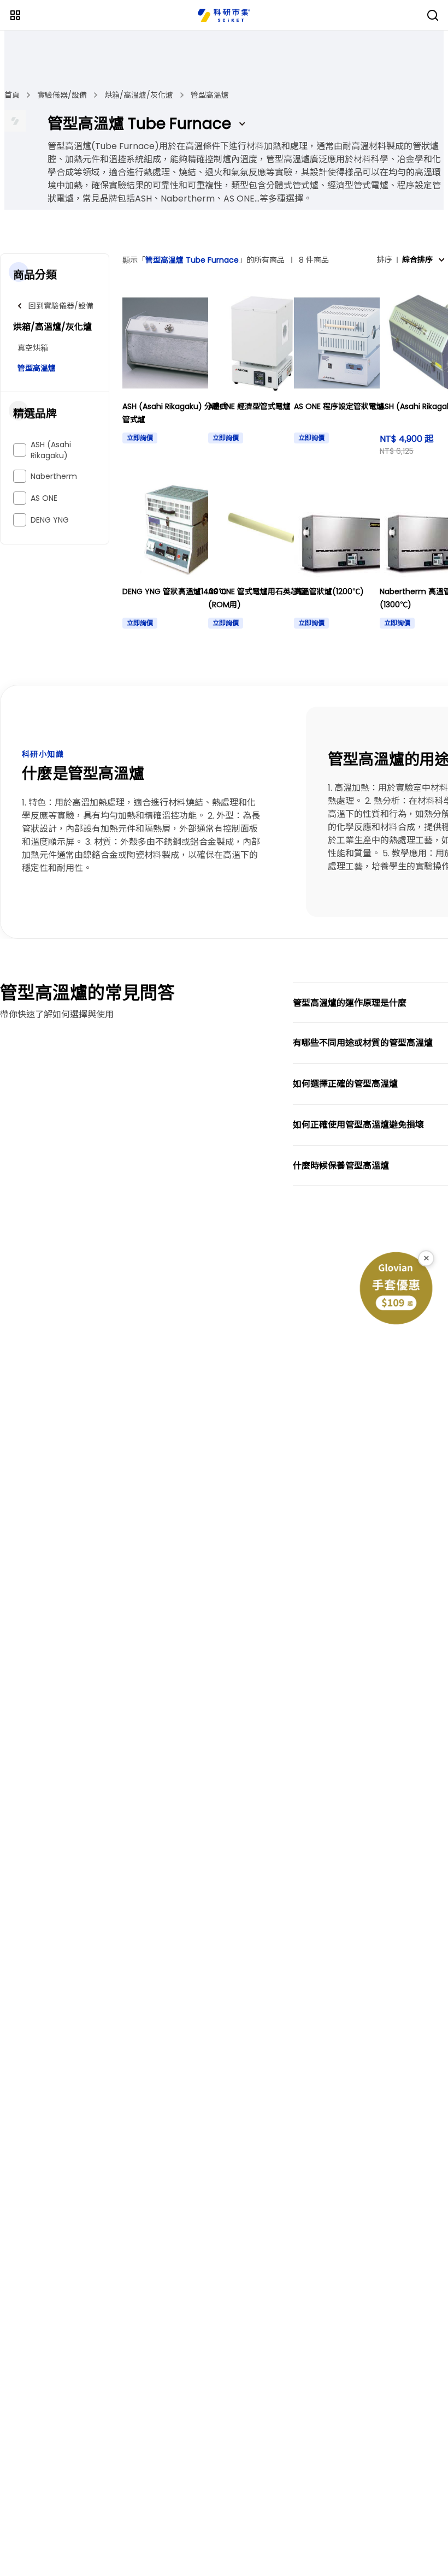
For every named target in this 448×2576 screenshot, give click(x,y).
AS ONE (44, 498)
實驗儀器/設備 (62, 95)
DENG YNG (50, 520)
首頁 (12, 95)
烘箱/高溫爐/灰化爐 (139, 95)
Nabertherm (54, 476)
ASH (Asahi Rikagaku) (51, 450)
